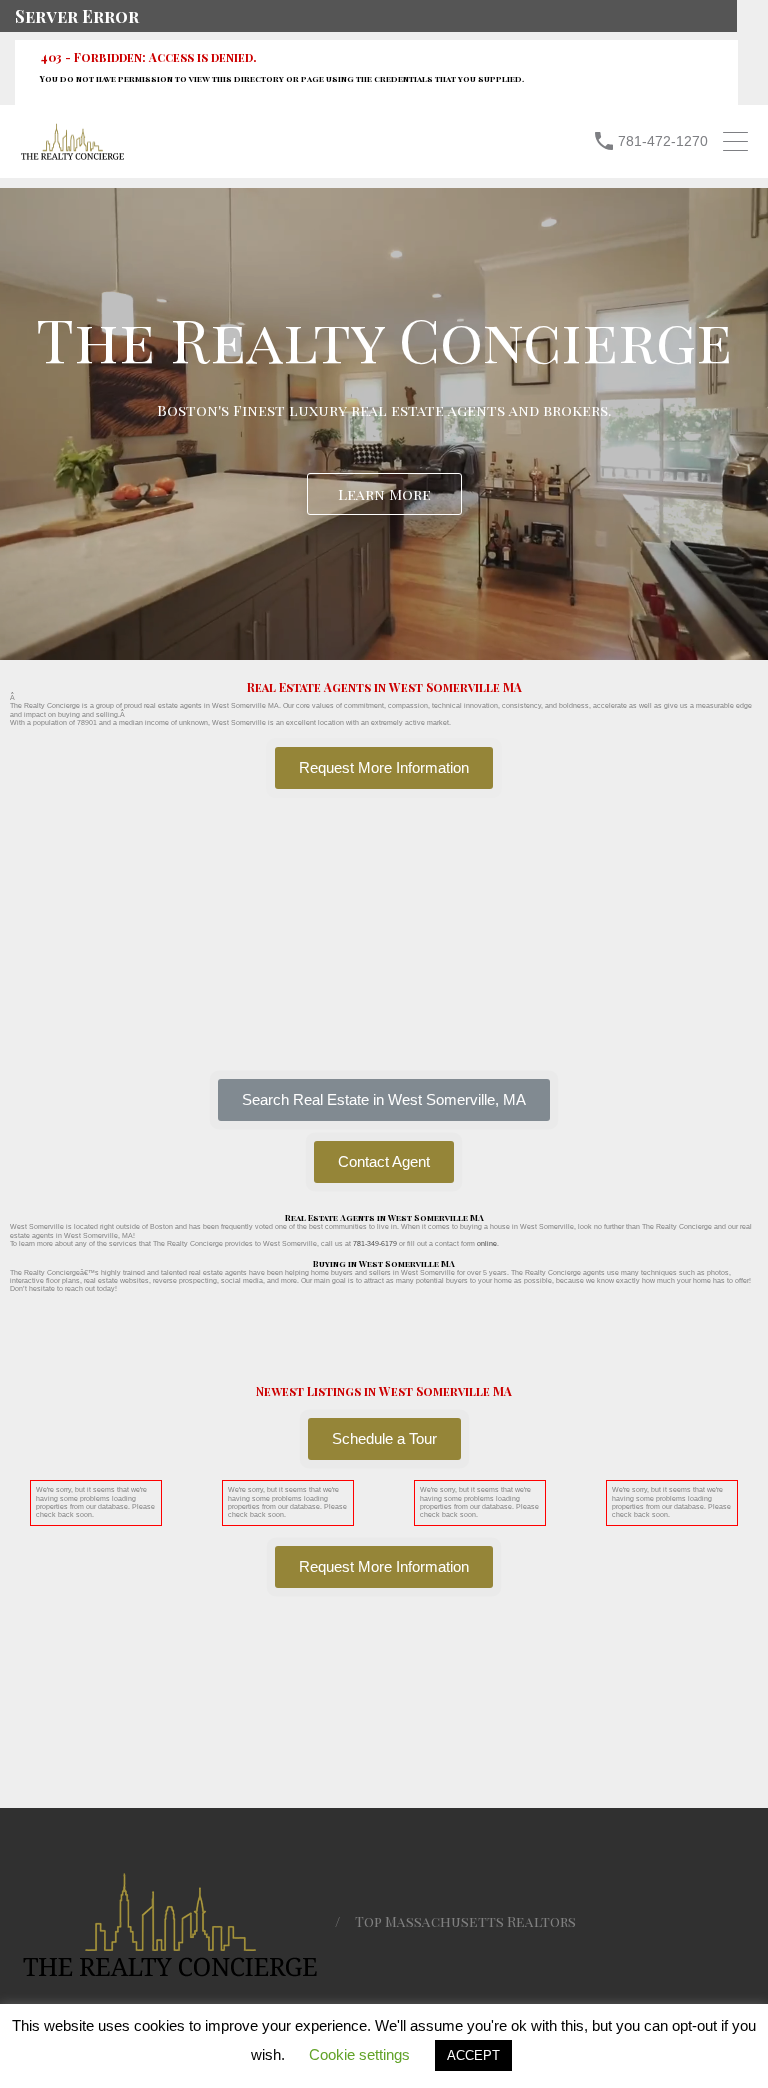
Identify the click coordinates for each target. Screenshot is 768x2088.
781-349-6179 (375, 1243)
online (487, 1243)
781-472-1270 (663, 141)
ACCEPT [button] (473, 2055)
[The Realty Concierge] (72, 155)
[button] (384, 1100)
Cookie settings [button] (359, 2054)
